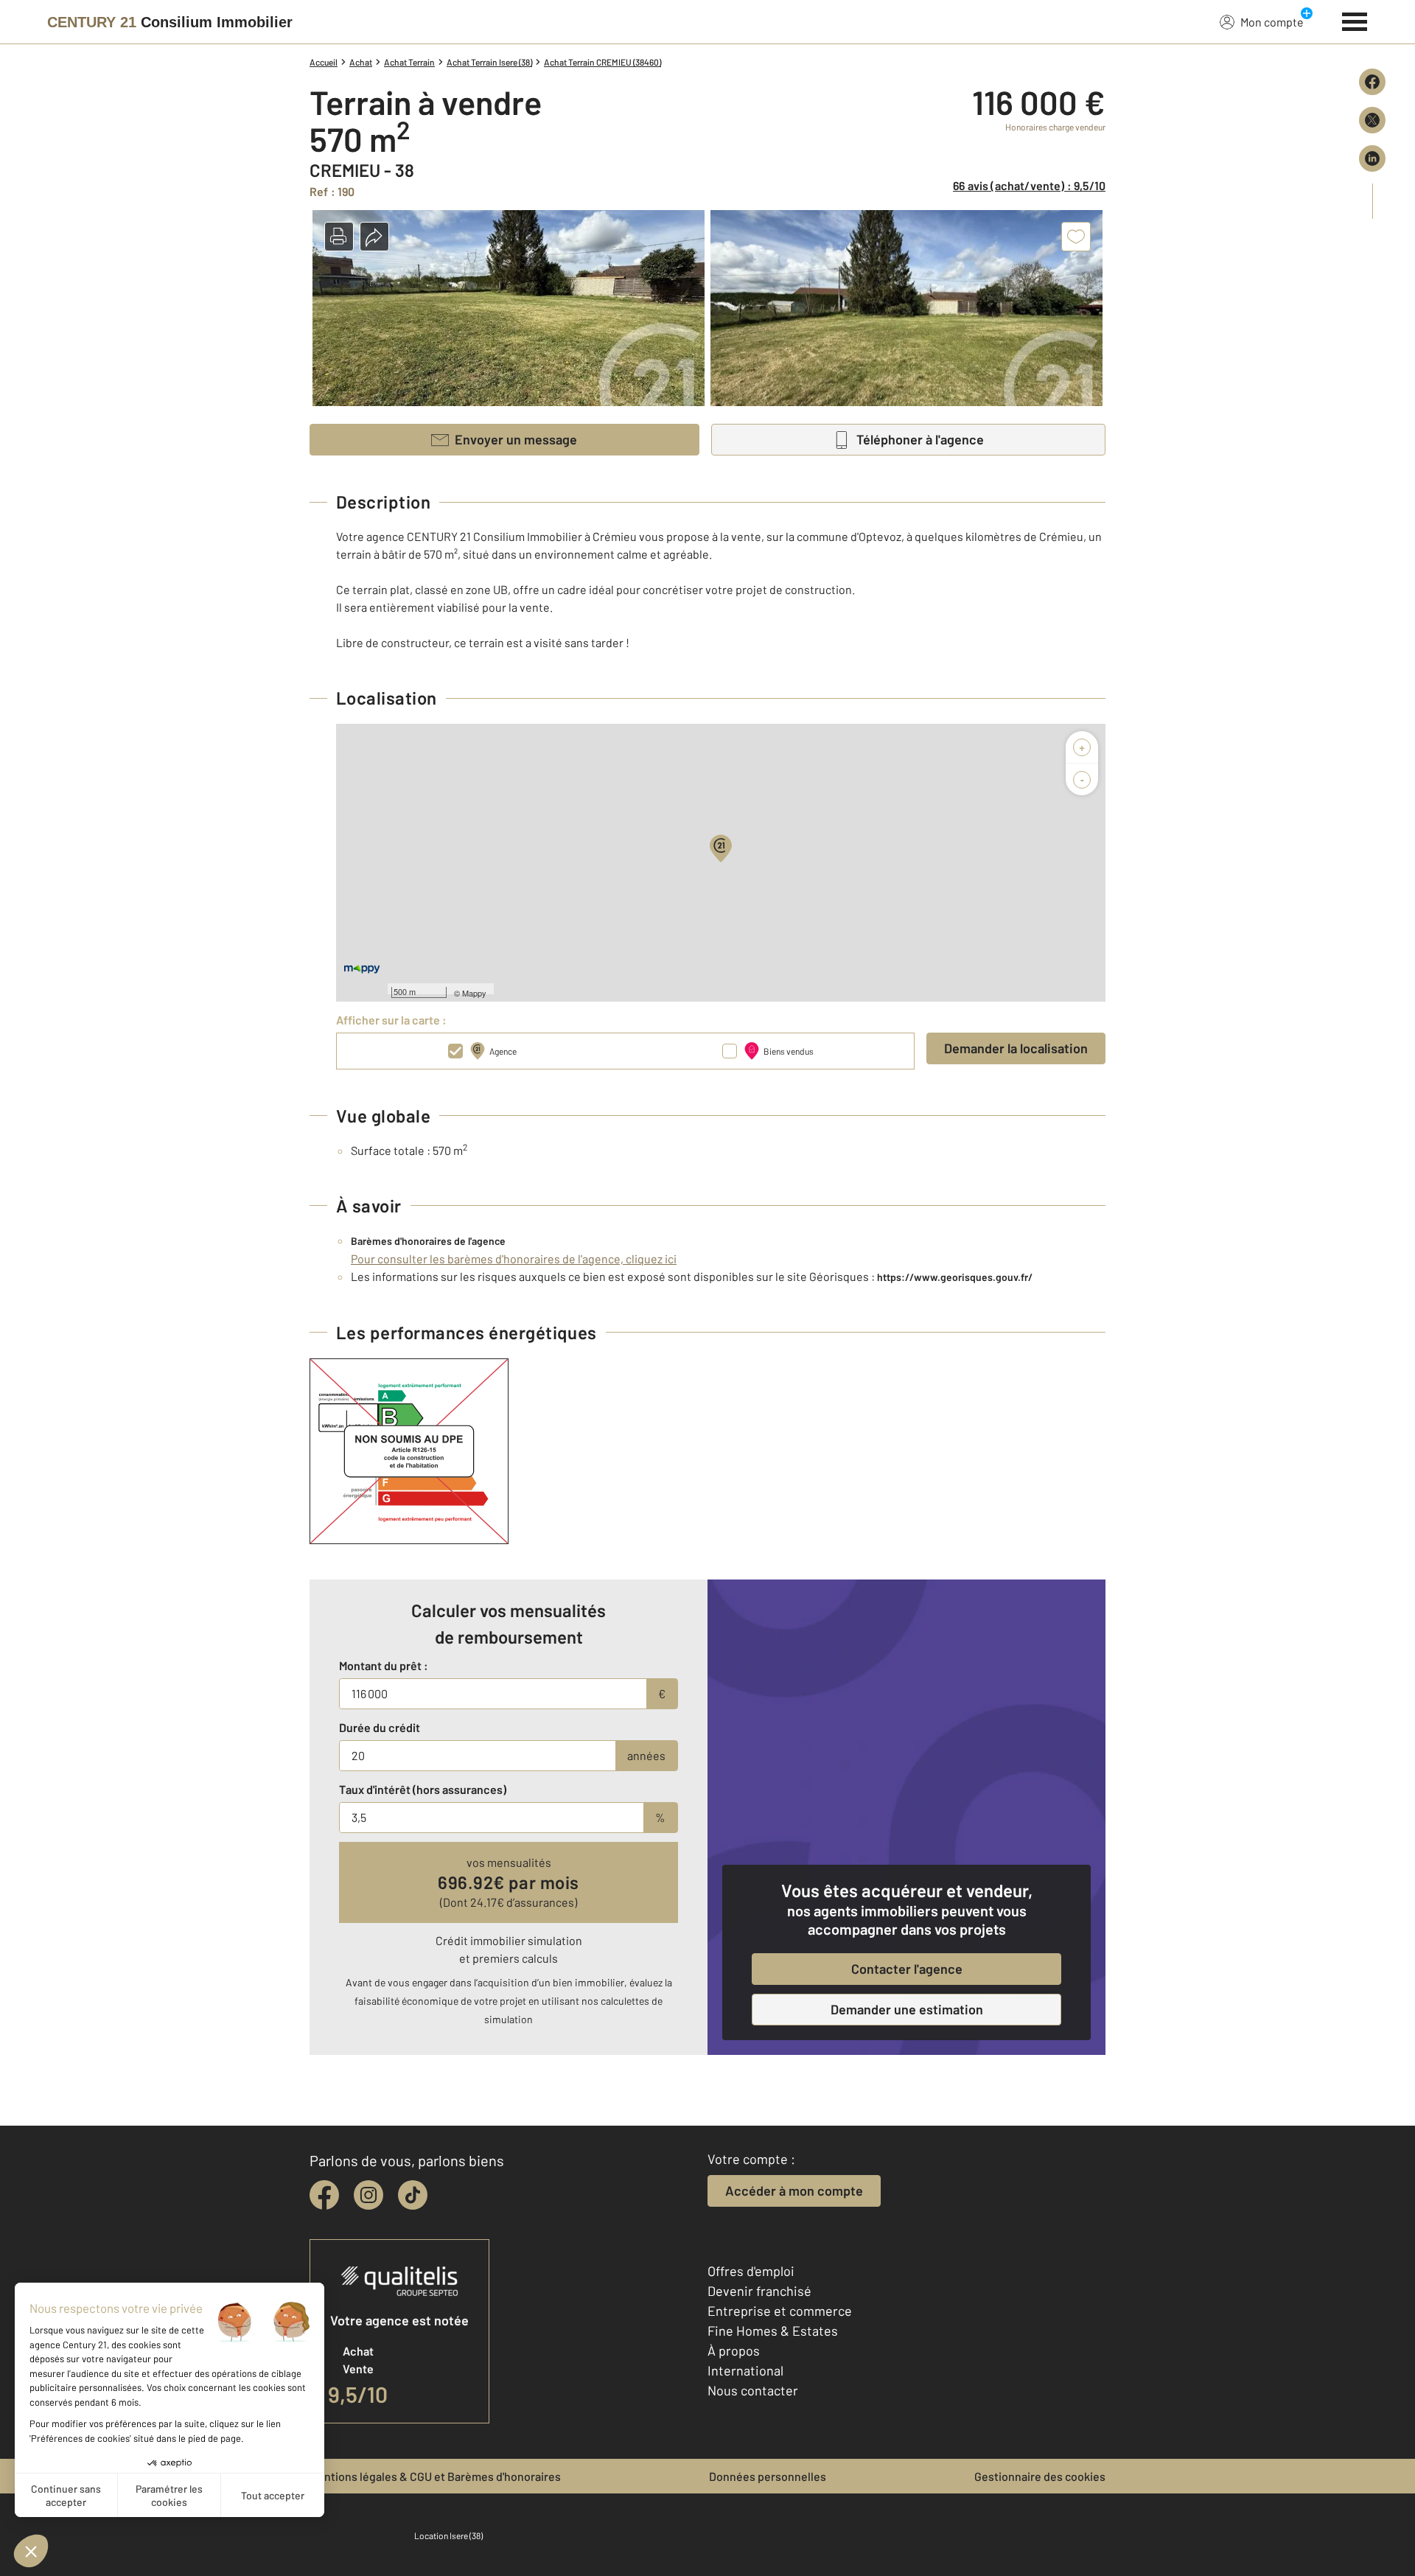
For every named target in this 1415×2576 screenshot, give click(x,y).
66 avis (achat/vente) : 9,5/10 (1029, 185)
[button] (339, 237)
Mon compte (1272, 22)
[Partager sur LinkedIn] (1372, 158)
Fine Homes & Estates (773, 2331)
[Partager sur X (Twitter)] (1372, 120)
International (745, 2370)
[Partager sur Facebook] (1372, 82)
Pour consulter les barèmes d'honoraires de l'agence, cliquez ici (514, 1259)
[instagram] (368, 2195)
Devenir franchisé (759, 2291)
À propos (734, 2350)
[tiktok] (413, 2195)
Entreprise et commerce (780, 2311)
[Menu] (1355, 20)
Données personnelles (768, 2476)
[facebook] (324, 2195)
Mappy (474, 993)
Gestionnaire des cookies (1040, 2476)
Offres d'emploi (751, 2271)
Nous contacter (753, 2390)
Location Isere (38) (448, 2535)
